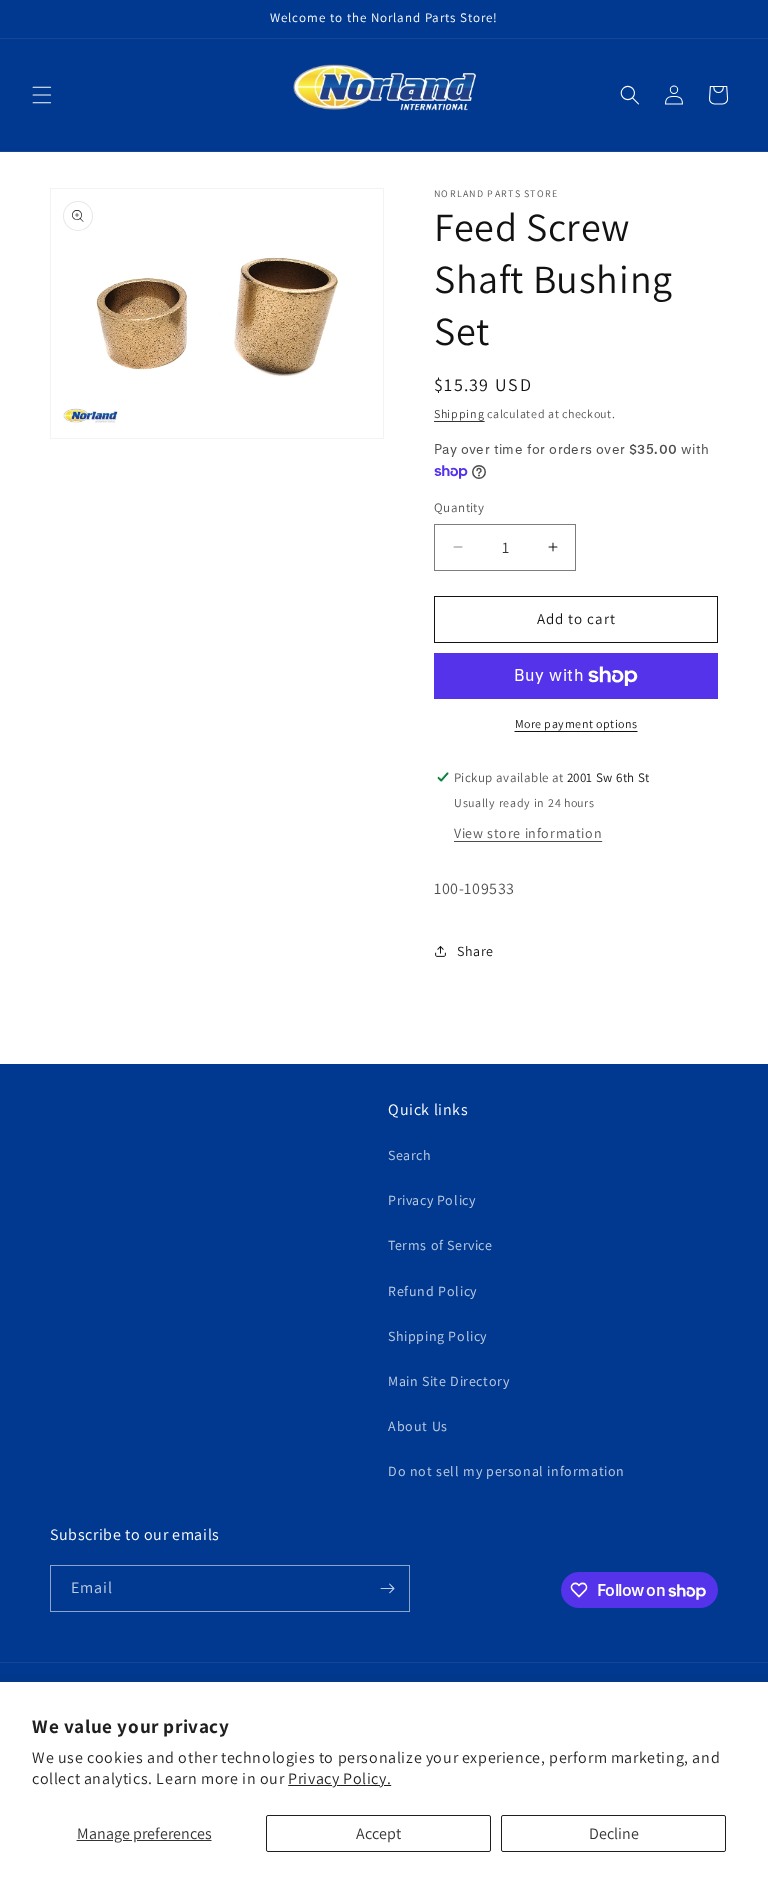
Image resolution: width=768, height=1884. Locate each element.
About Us (418, 1426)
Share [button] (475, 951)
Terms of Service (440, 1245)
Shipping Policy (437, 1336)
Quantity (459, 507)
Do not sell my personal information (506, 1471)
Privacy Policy (431, 1200)
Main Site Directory (448, 1381)
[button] (42, 95)
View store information (528, 833)
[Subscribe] (387, 1588)
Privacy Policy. (339, 1778)
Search (410, 1155)
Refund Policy (432, 1291)
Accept (378, 1833)
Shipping (459, 413)
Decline (614, 1833)
